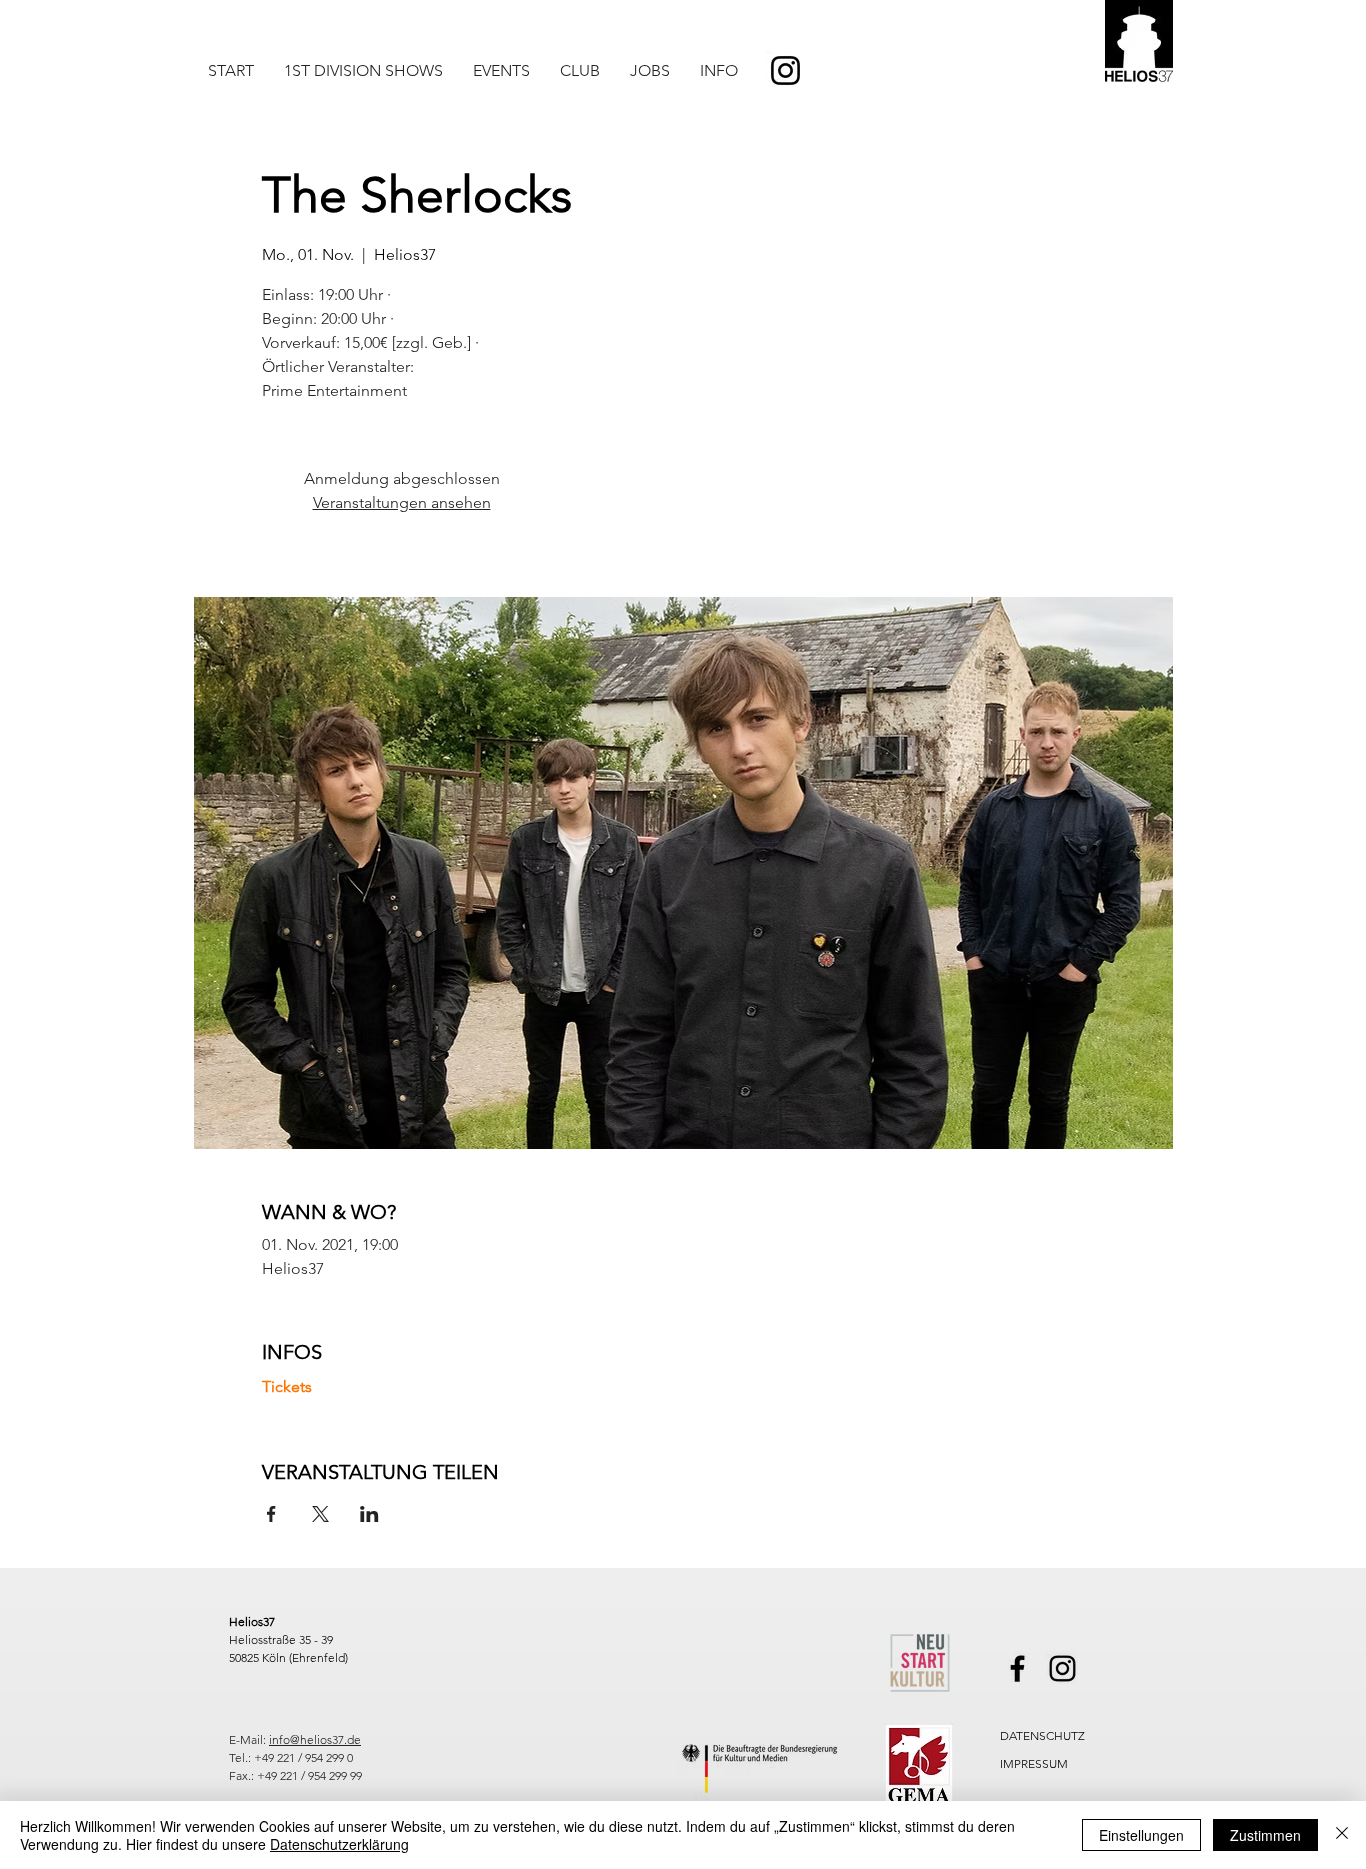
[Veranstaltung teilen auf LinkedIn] (369, 1514)
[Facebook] (1017, 1668)
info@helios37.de (315, 1739)
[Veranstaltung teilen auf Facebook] (271, 1514)
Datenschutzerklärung (339, 1844)
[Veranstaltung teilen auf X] (320, 1514)
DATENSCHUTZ (1042, 1735)
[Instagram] (785, 70)
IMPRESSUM (1034, 1763)
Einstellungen (1141, 1835)
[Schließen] (1342, 1835)
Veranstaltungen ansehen (402, 502)
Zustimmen (1265, 1835)
